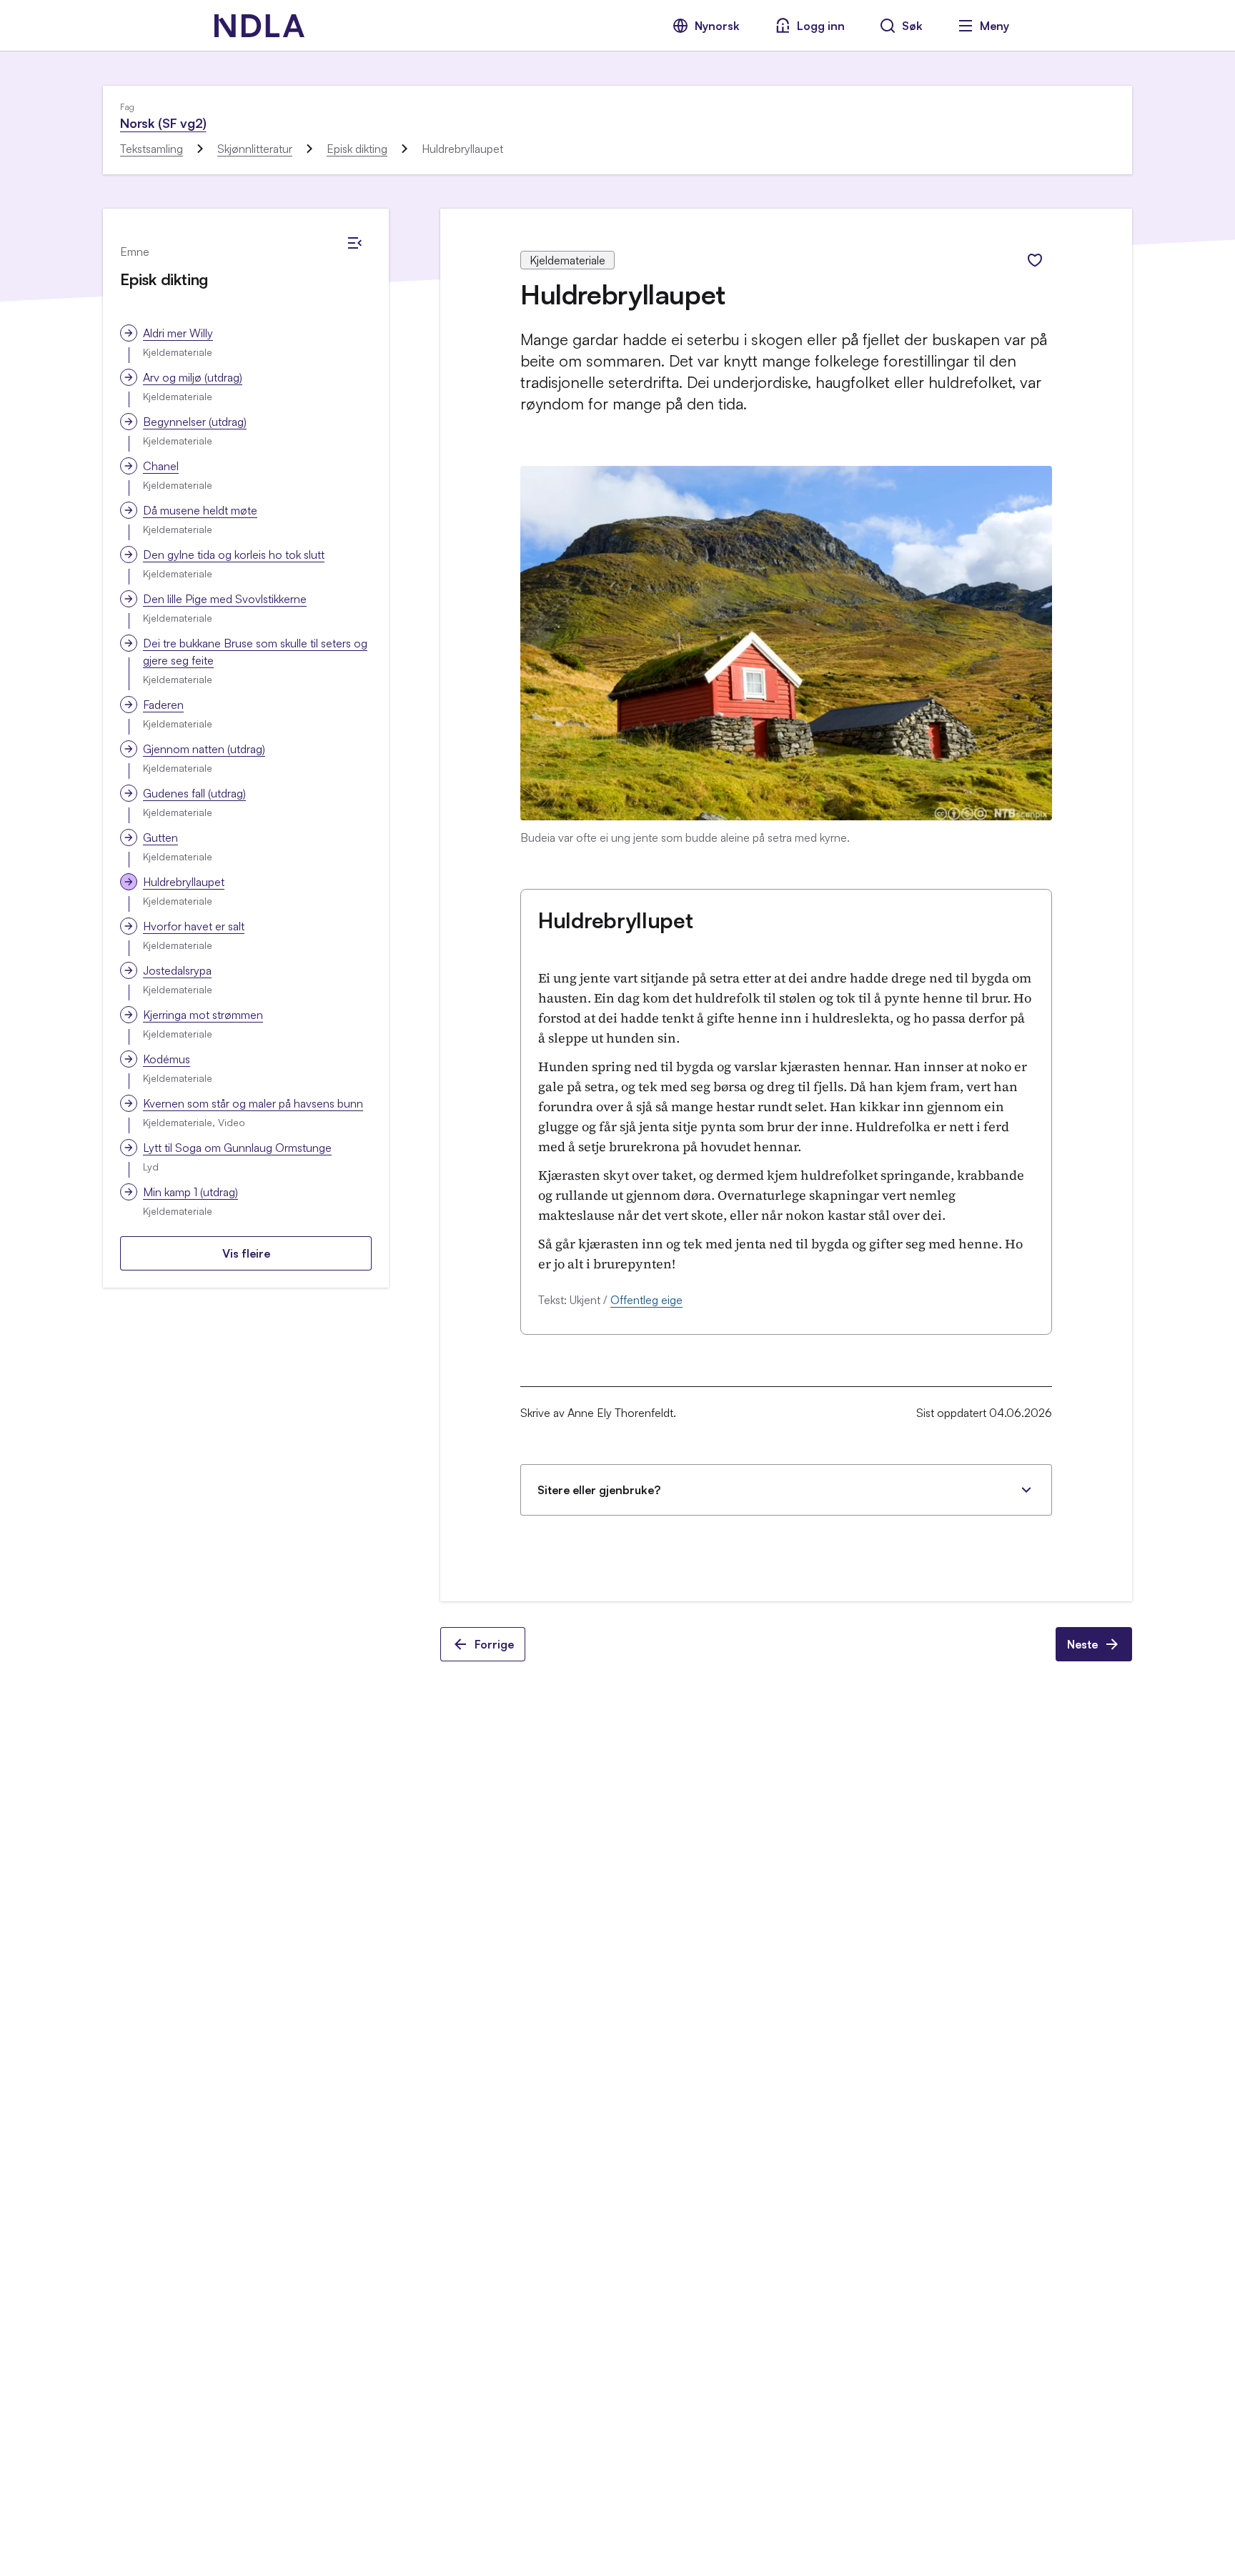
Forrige (494, 1644)
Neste (1082, 1644)
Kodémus (167, 1059)
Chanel (161, 466)
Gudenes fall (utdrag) (194, 793)
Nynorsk (717, 26)
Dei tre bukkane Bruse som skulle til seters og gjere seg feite (255, 652)
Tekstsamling (152, 149)
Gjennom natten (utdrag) (204, 749)
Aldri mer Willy (178, 333)
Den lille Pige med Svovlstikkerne (225, 599)
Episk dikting (357, 149)
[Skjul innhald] (354, 243)
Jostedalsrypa (177, 970)
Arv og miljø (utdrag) (193, 377)
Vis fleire (246, 1253)
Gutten (160, 837)
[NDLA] (259, 26)
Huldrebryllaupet (184, 882)
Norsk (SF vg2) (163, 123)
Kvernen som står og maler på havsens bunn (253, 1103)
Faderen (163, 705)
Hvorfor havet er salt (194, 926)
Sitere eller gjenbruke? (599, 1490)
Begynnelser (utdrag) (195, 422)
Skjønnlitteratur (255, 149)
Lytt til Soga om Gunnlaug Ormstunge (237, 1148)
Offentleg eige (646, 1300)
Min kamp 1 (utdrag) (190, 1192)
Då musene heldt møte (200, 510)
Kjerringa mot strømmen (203, 1015)
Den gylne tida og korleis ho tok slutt (234, 555)
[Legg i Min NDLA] (1035, 260)
